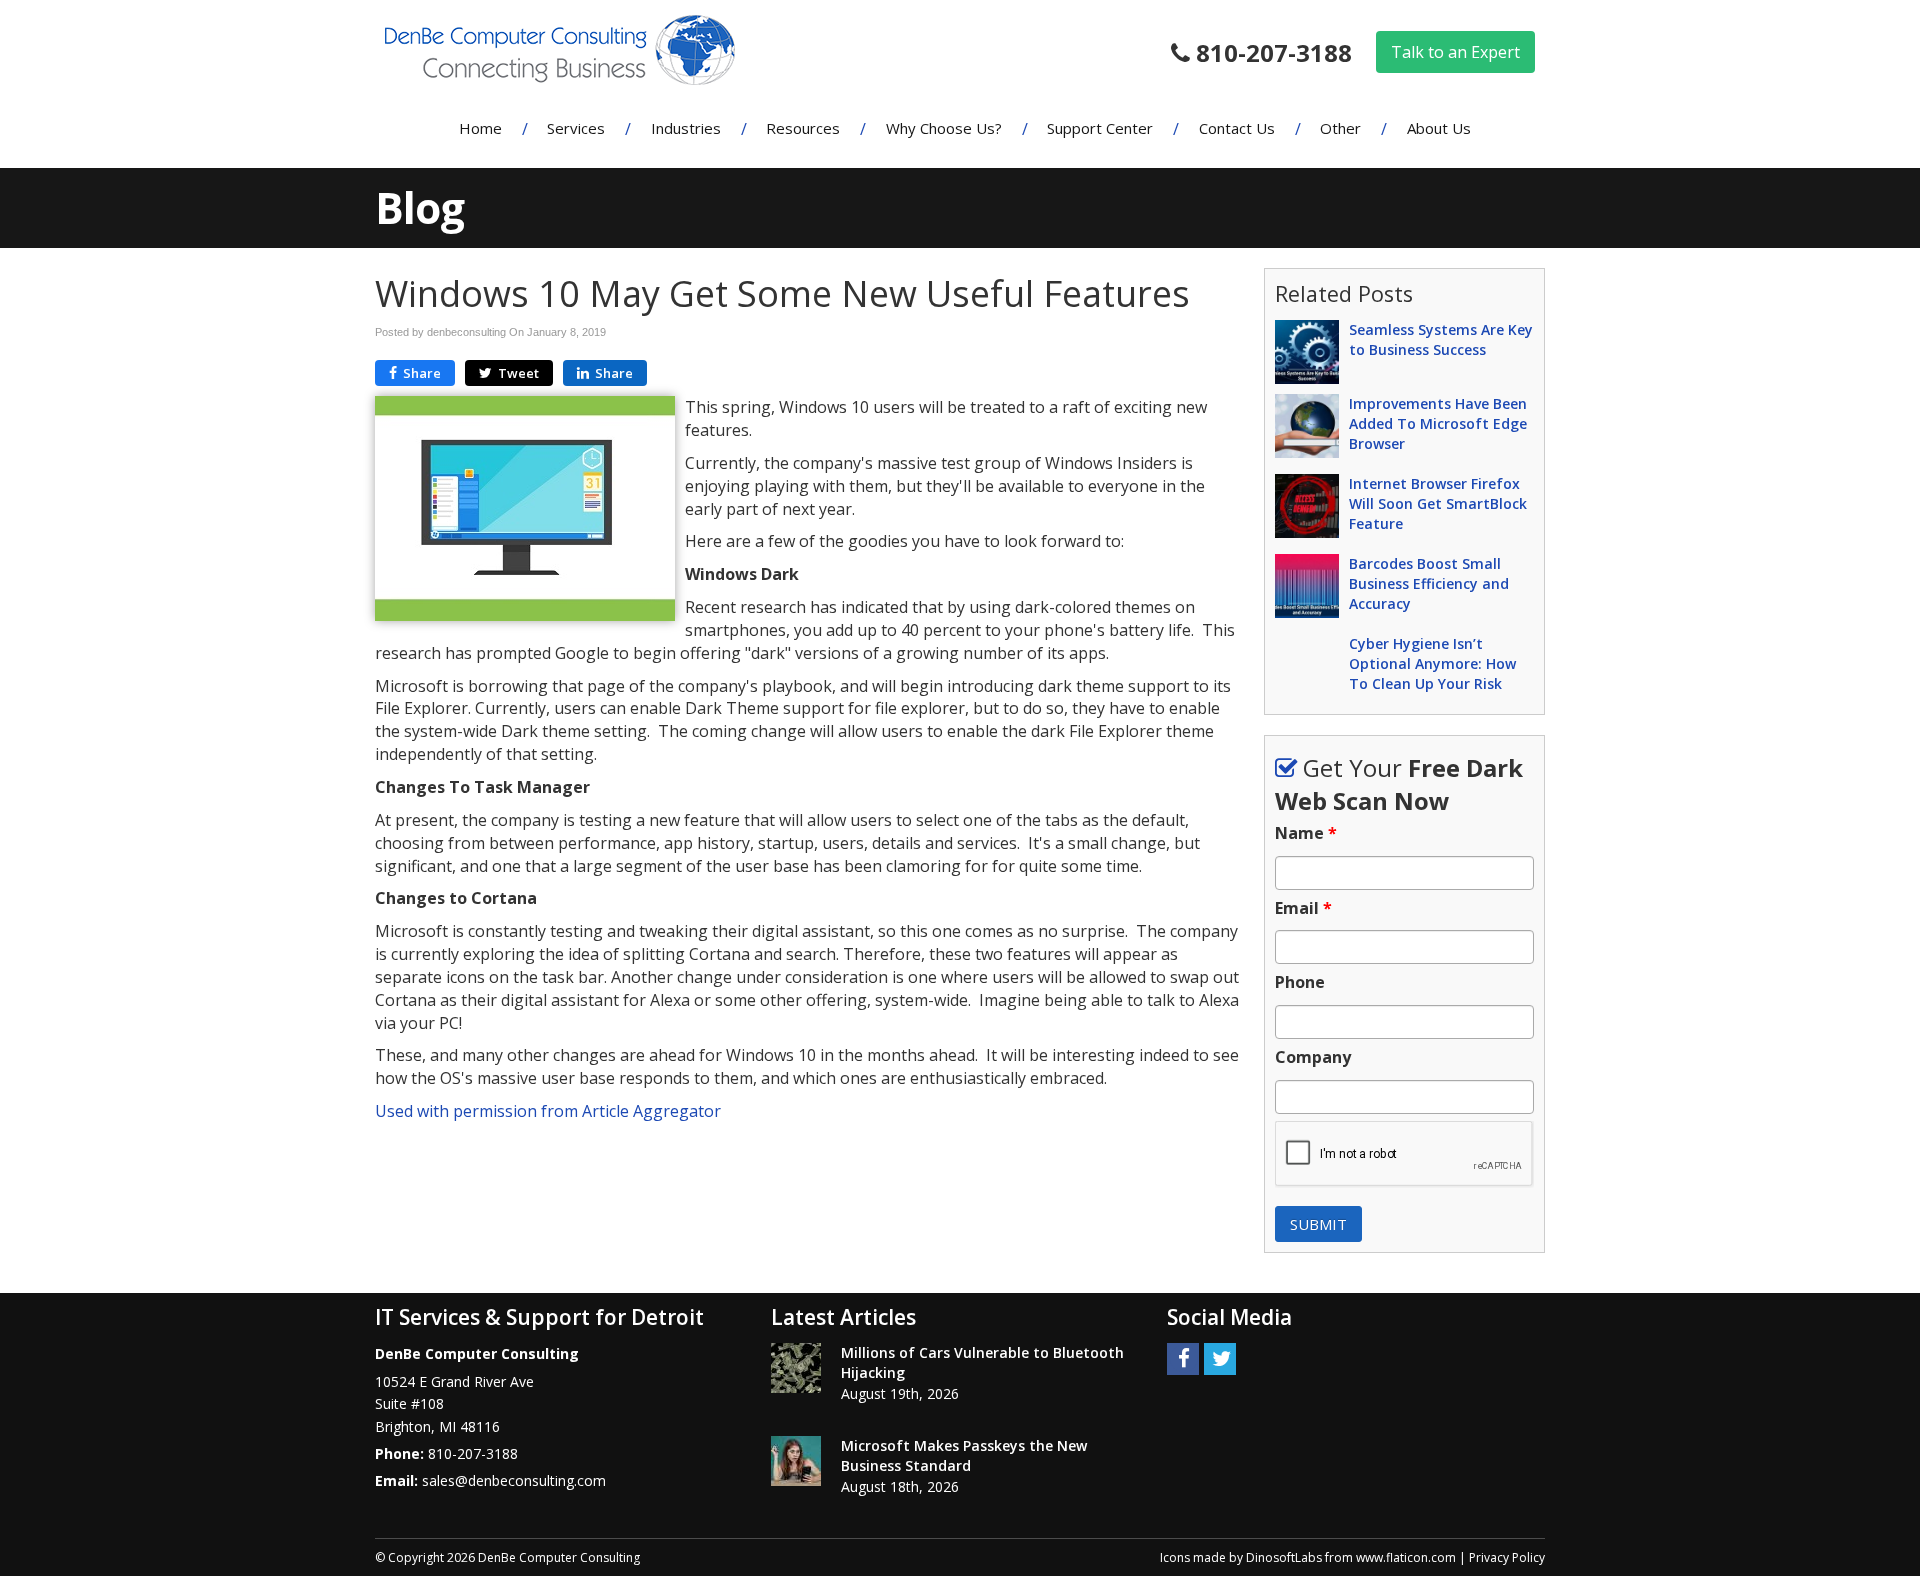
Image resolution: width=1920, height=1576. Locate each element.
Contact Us (1237, 128)
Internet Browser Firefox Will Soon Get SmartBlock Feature (1438, 503)
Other (1340, 128)
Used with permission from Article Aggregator (548, 1111)
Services (576, 128)
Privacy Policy (1507, 1557)
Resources (803, 128)
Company (1313, 1057)
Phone (1300, 982)
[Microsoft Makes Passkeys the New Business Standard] (796, 1461)
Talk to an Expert (1455, 52)
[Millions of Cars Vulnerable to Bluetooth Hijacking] (796, 1368)
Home (480, 128)
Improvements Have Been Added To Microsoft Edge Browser (1438, 423)
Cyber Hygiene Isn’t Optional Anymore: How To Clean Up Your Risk (1432, 663)
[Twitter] (1220, 1357)
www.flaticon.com (1406, 1557)
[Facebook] (1183, 1357)
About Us (1439, 128)
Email (1303, 908)
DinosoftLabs (1284, 1557)
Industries (686, 128)
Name (1306, 833)
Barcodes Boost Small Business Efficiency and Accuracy (1429, 583)
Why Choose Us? (944, 128)
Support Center (1100, 128)
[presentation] (1404, 1154)
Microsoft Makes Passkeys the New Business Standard (964, 1455)
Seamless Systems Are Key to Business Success (1441, 339)
